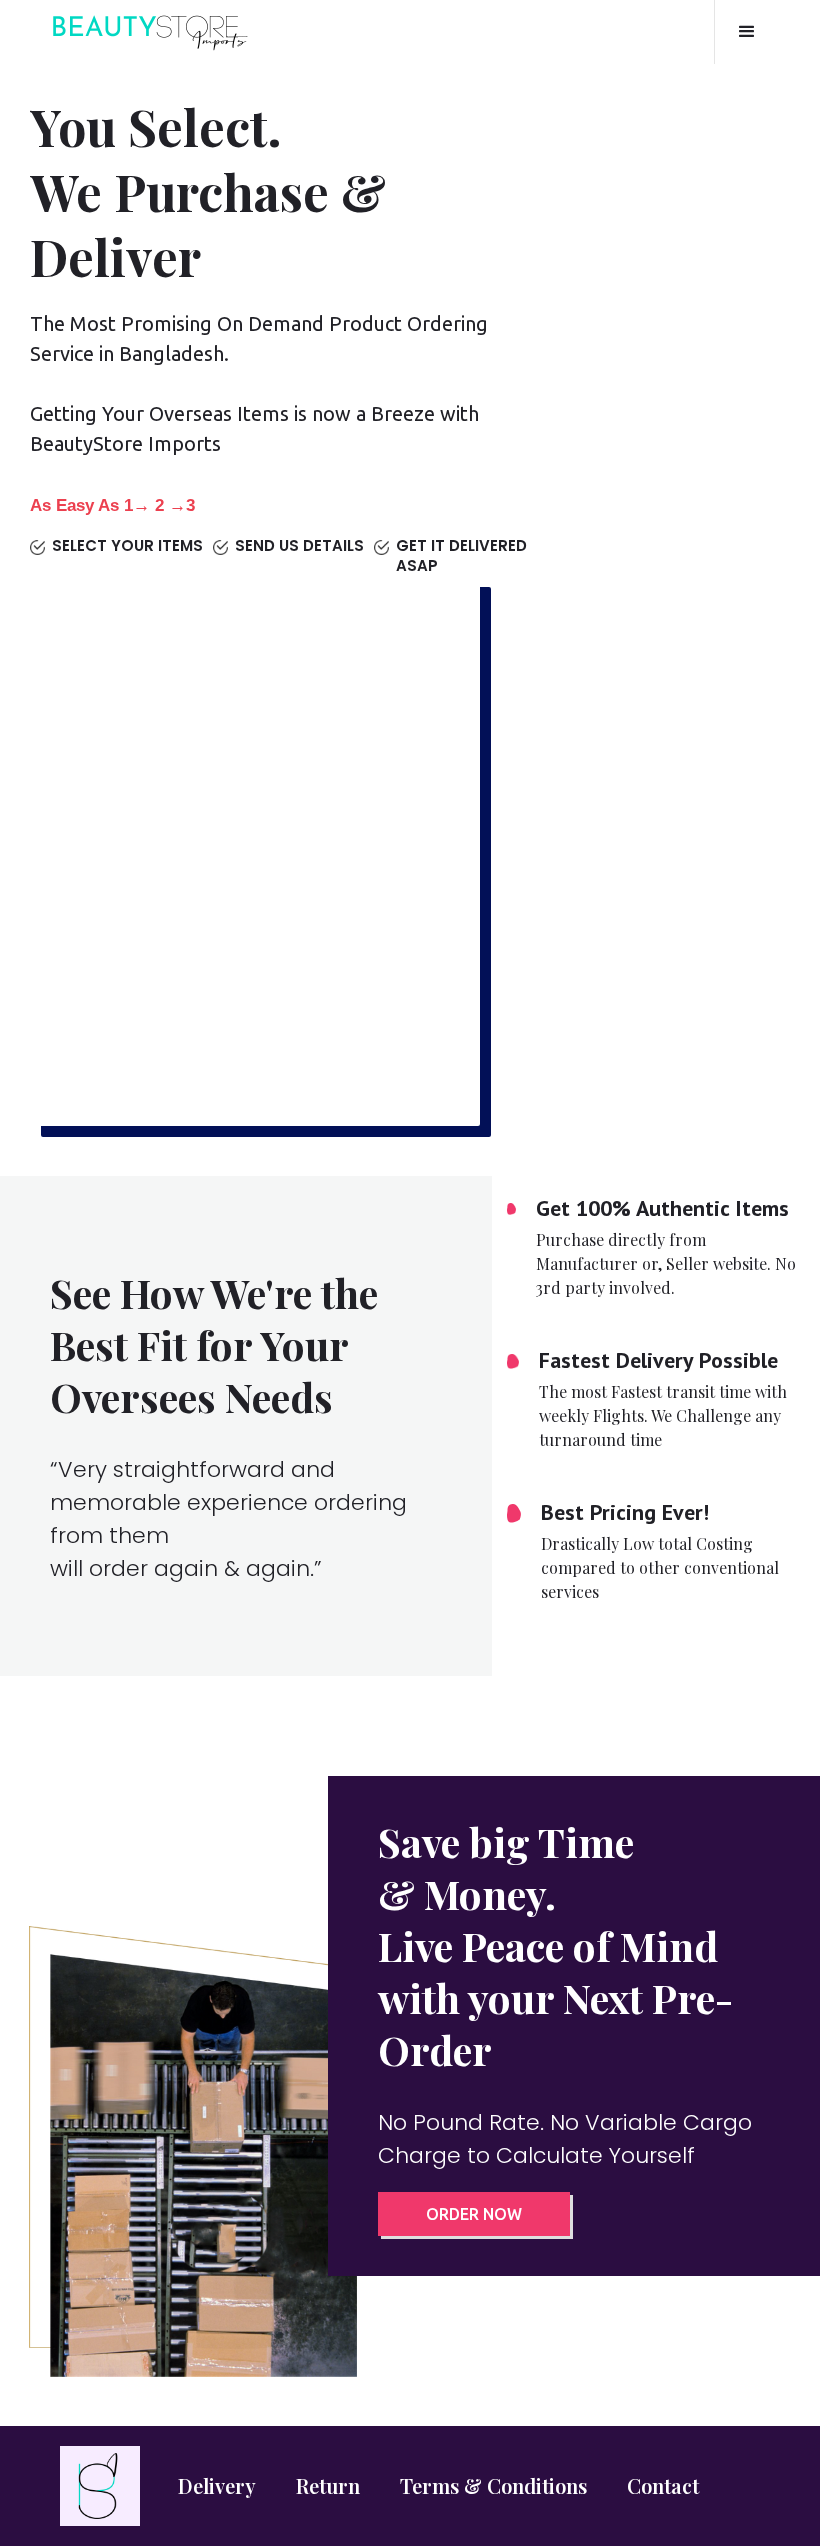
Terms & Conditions (493, 2485)
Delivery (217, 2485)
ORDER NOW (474, 2214)
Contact (663, 2485)
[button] (746, 32)
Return (328, 2485)
